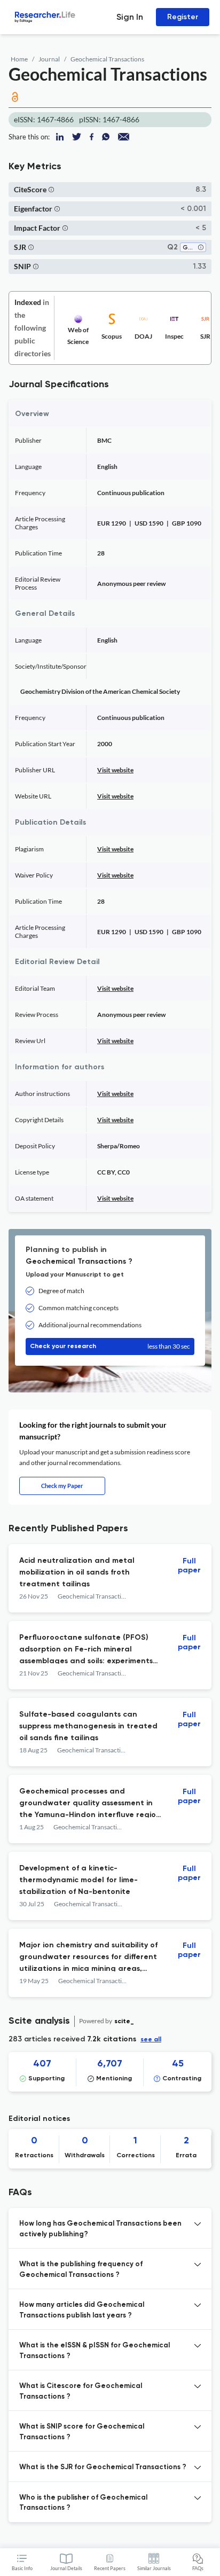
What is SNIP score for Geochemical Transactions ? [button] (82, 2432)
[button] (51, 189)
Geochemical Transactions (107, 59)
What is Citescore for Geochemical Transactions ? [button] (81, 2391)
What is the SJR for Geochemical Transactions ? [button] (103, 2467)
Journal (49, 59)
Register (183, 17)
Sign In (130, 17)
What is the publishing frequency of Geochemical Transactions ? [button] (81, 2270)
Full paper (189, 1566)
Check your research (110, 1346)
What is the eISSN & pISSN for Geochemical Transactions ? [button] (95, 2351)
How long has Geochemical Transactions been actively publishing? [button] (100, 2229)
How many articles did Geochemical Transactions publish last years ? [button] (82, 2310)
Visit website (115, 770)
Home (19, 59)
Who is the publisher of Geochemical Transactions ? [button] (83, 2503)
